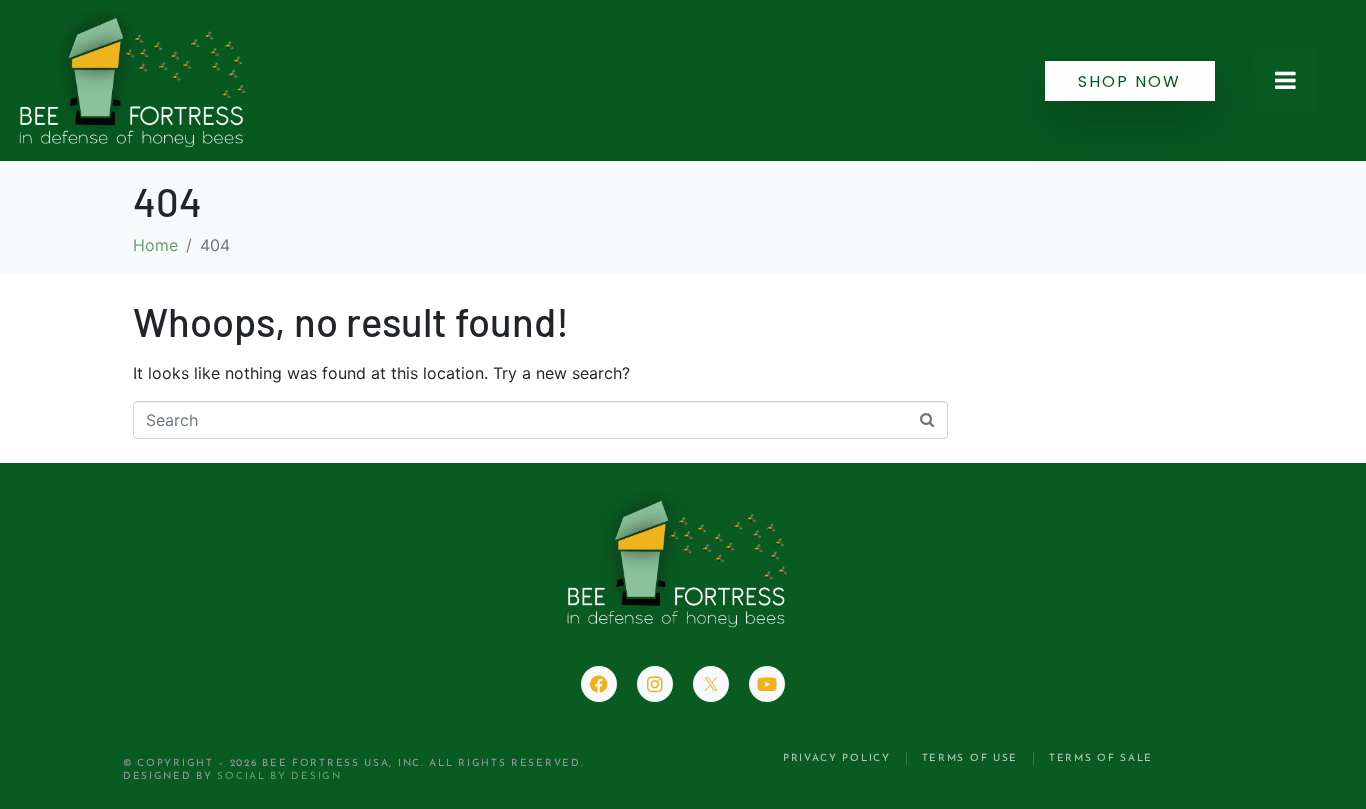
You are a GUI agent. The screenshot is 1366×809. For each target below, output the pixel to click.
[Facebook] (599, 684)
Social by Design (279, 776)
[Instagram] (655, 684)
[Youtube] (767, 684)
